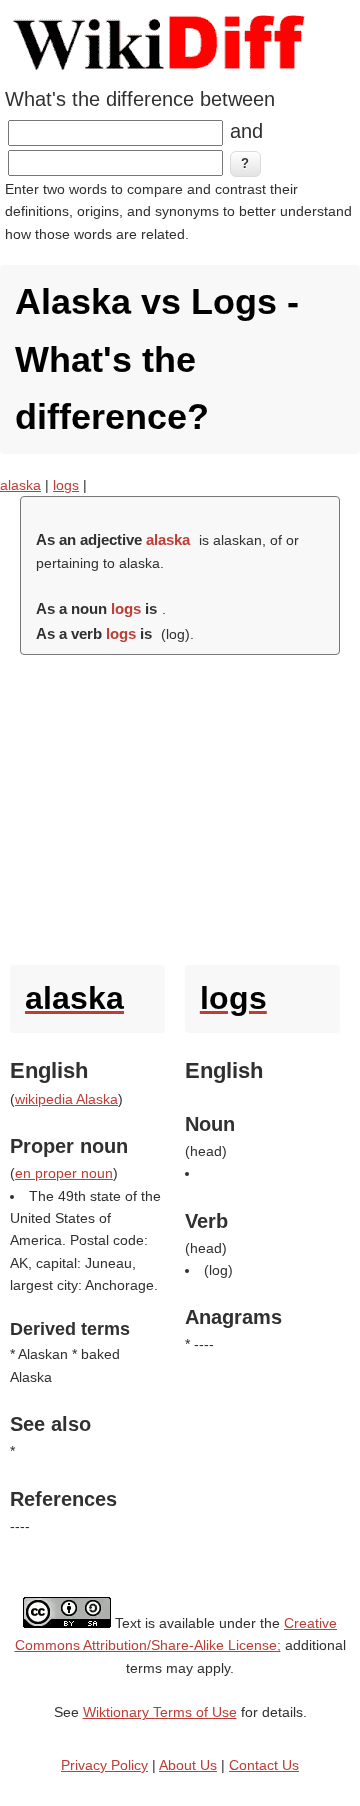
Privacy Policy (104, 1765)
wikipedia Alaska (66, 1099)
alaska (20, 485)
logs (66, 485)
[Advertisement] (180, 805)
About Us (188, 1765)
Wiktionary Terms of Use (160, 1712)
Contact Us (264, 1765)
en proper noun (64, 1173)
